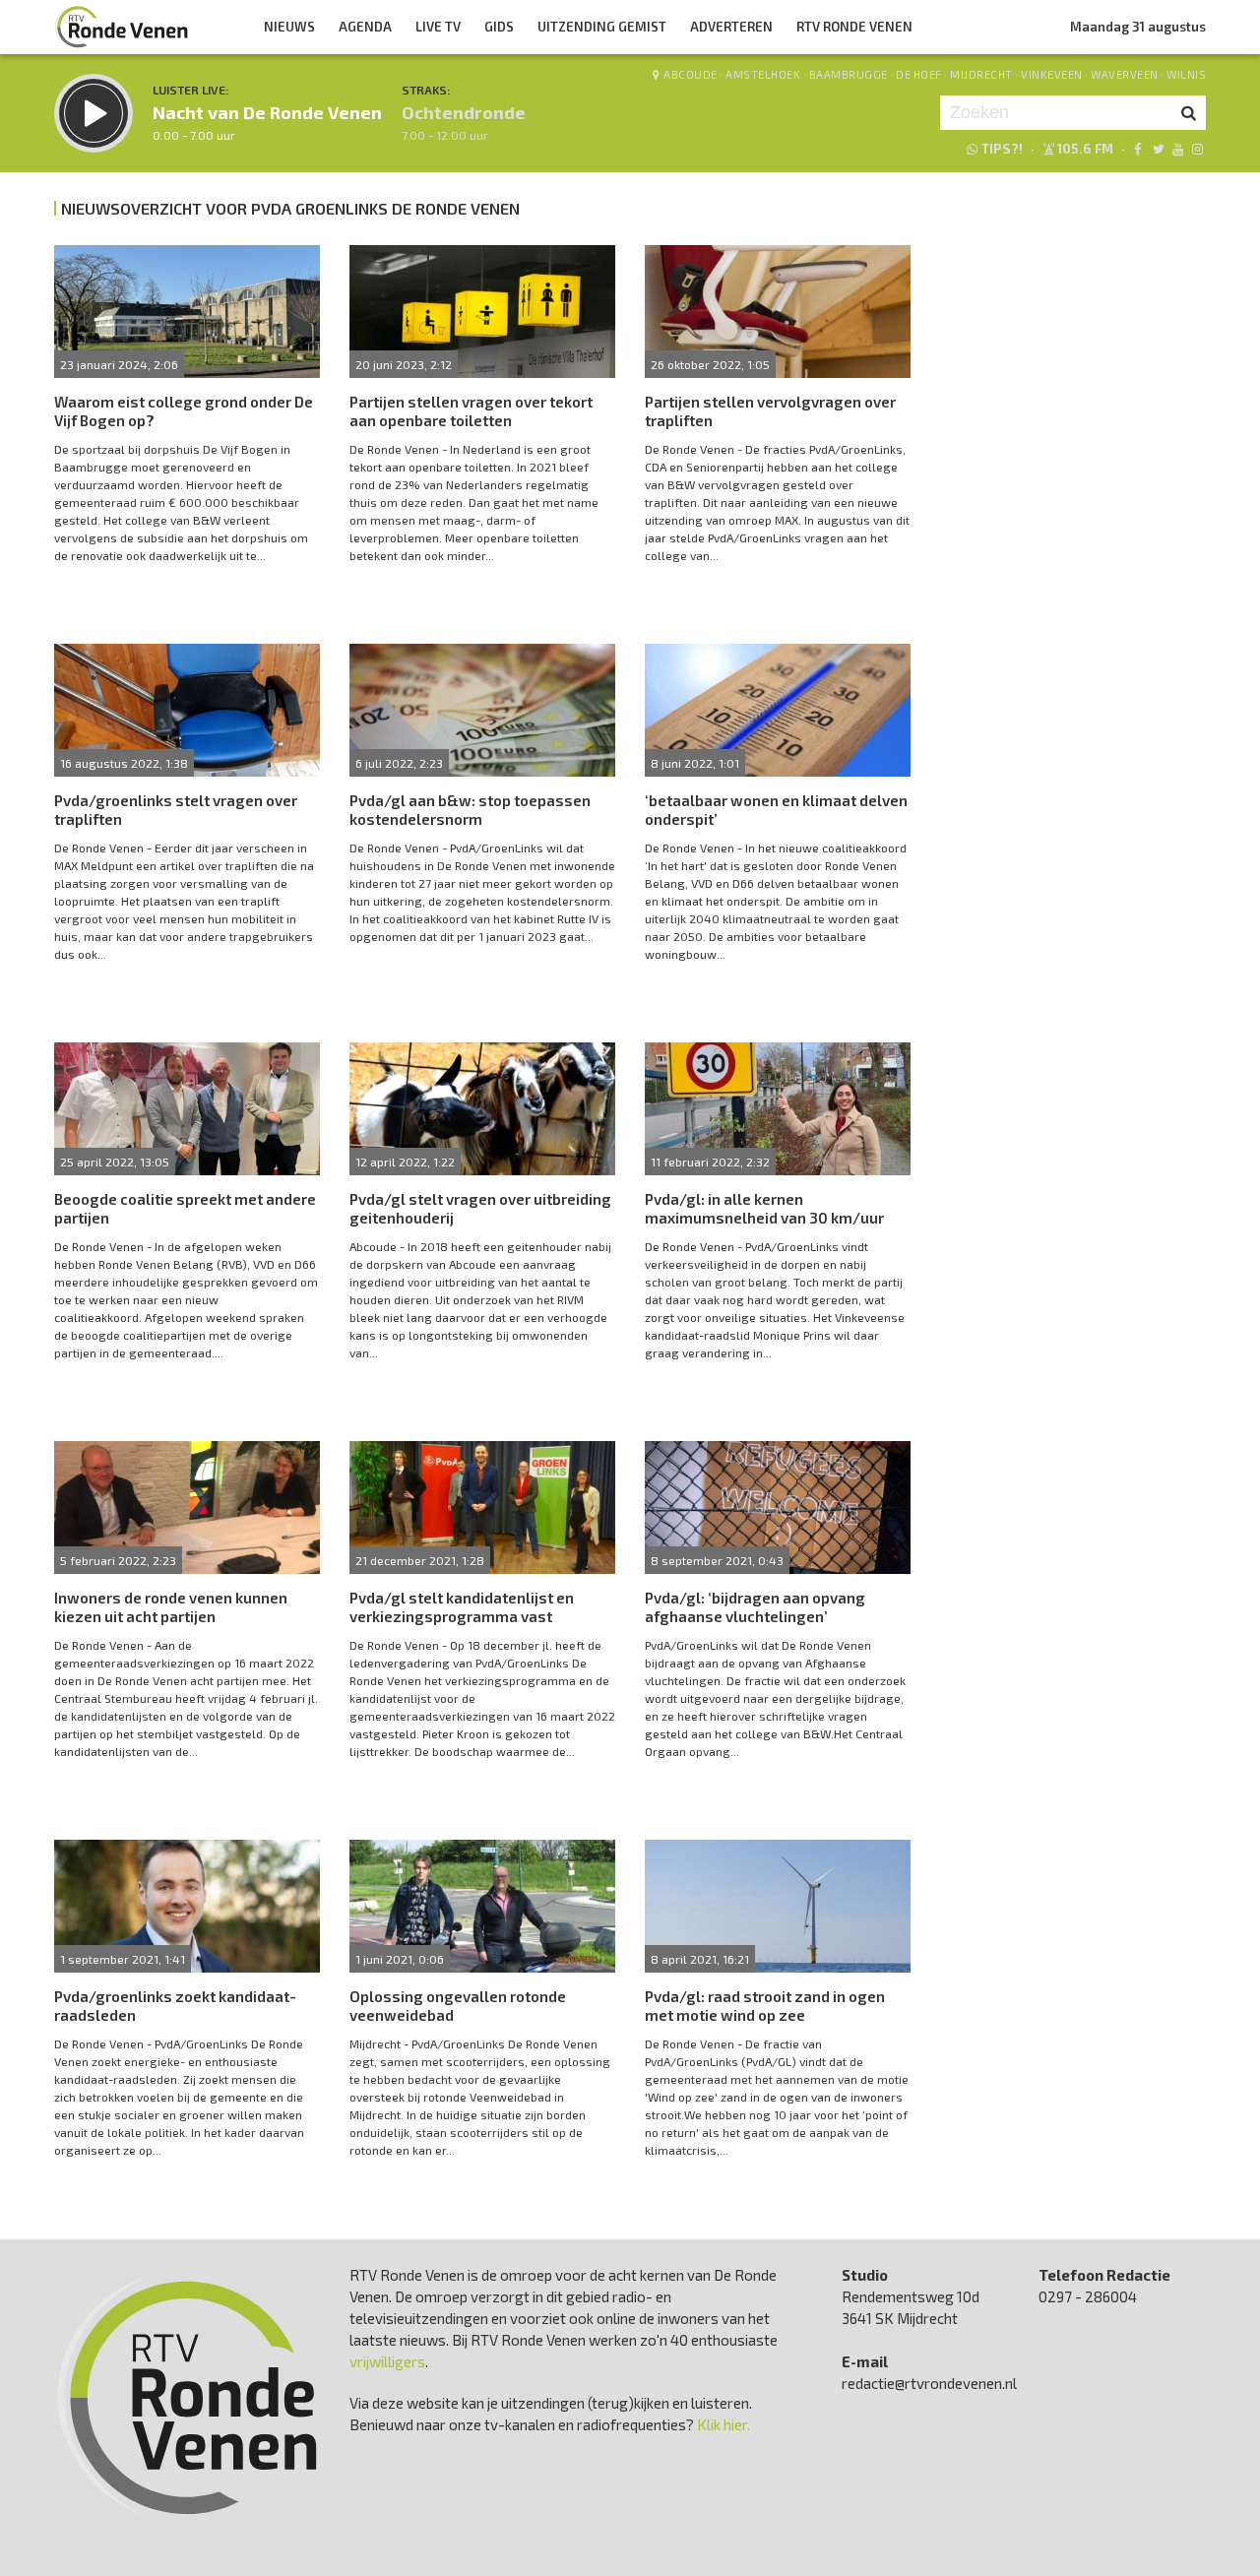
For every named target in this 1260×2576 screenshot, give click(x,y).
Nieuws (289, 27)
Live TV (438, 27)
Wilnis (1186, 74)
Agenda (365, 27)
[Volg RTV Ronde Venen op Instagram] (1197, 149)
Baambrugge (849, 74)
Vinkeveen (1052, 74)
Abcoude (691, 74)
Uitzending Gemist (602, 27)
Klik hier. (724, 2424)
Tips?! (1002, 149)
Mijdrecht (981, 74)
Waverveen (1125, 74)
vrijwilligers (387, 2361)
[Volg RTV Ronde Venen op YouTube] (1178, 149)
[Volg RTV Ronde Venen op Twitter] (1157, 149)
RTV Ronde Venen (854, 27)
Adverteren (731, 27)
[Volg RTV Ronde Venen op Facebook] (1137, 149)
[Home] (122, 27)
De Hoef (919, 74)
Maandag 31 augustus (1138, 27)
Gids (499, 27)
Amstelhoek (763, 74)
